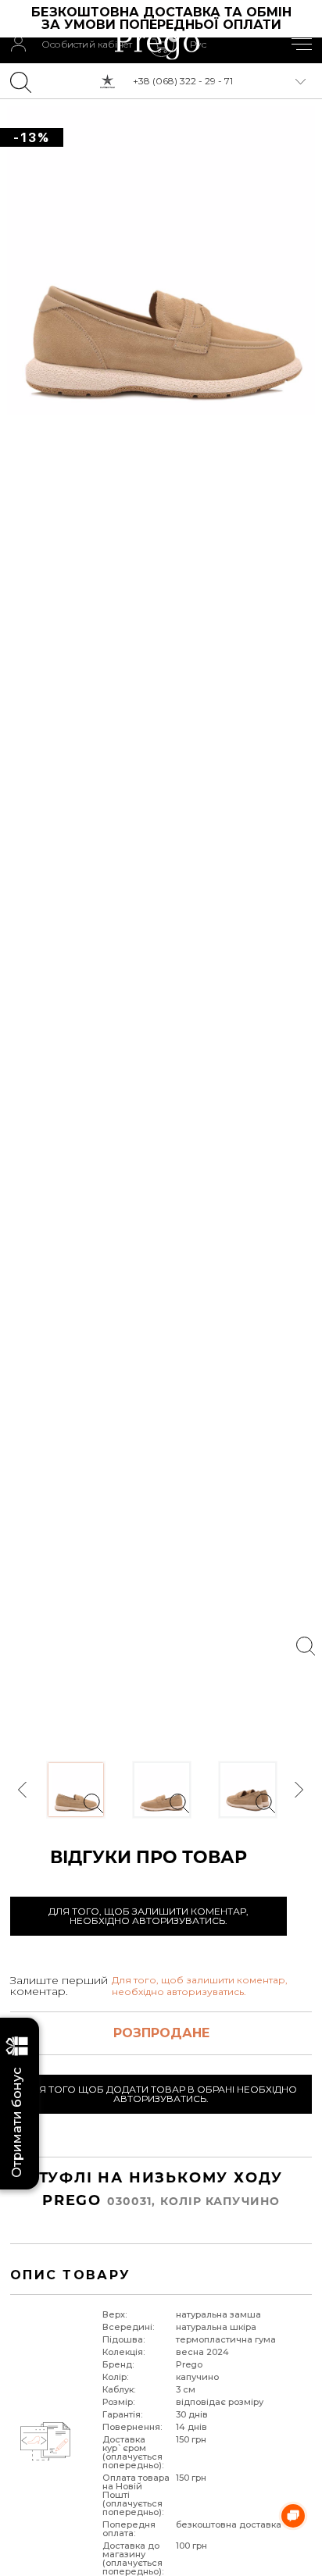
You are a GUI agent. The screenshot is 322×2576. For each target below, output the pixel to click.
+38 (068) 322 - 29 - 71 (183, 81)
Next (299, 1790)
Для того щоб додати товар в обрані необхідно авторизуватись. (161, 2094)
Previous (23, 1790)
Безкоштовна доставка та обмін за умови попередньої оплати (163, 18)
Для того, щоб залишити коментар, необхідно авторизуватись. (148, 1916)
